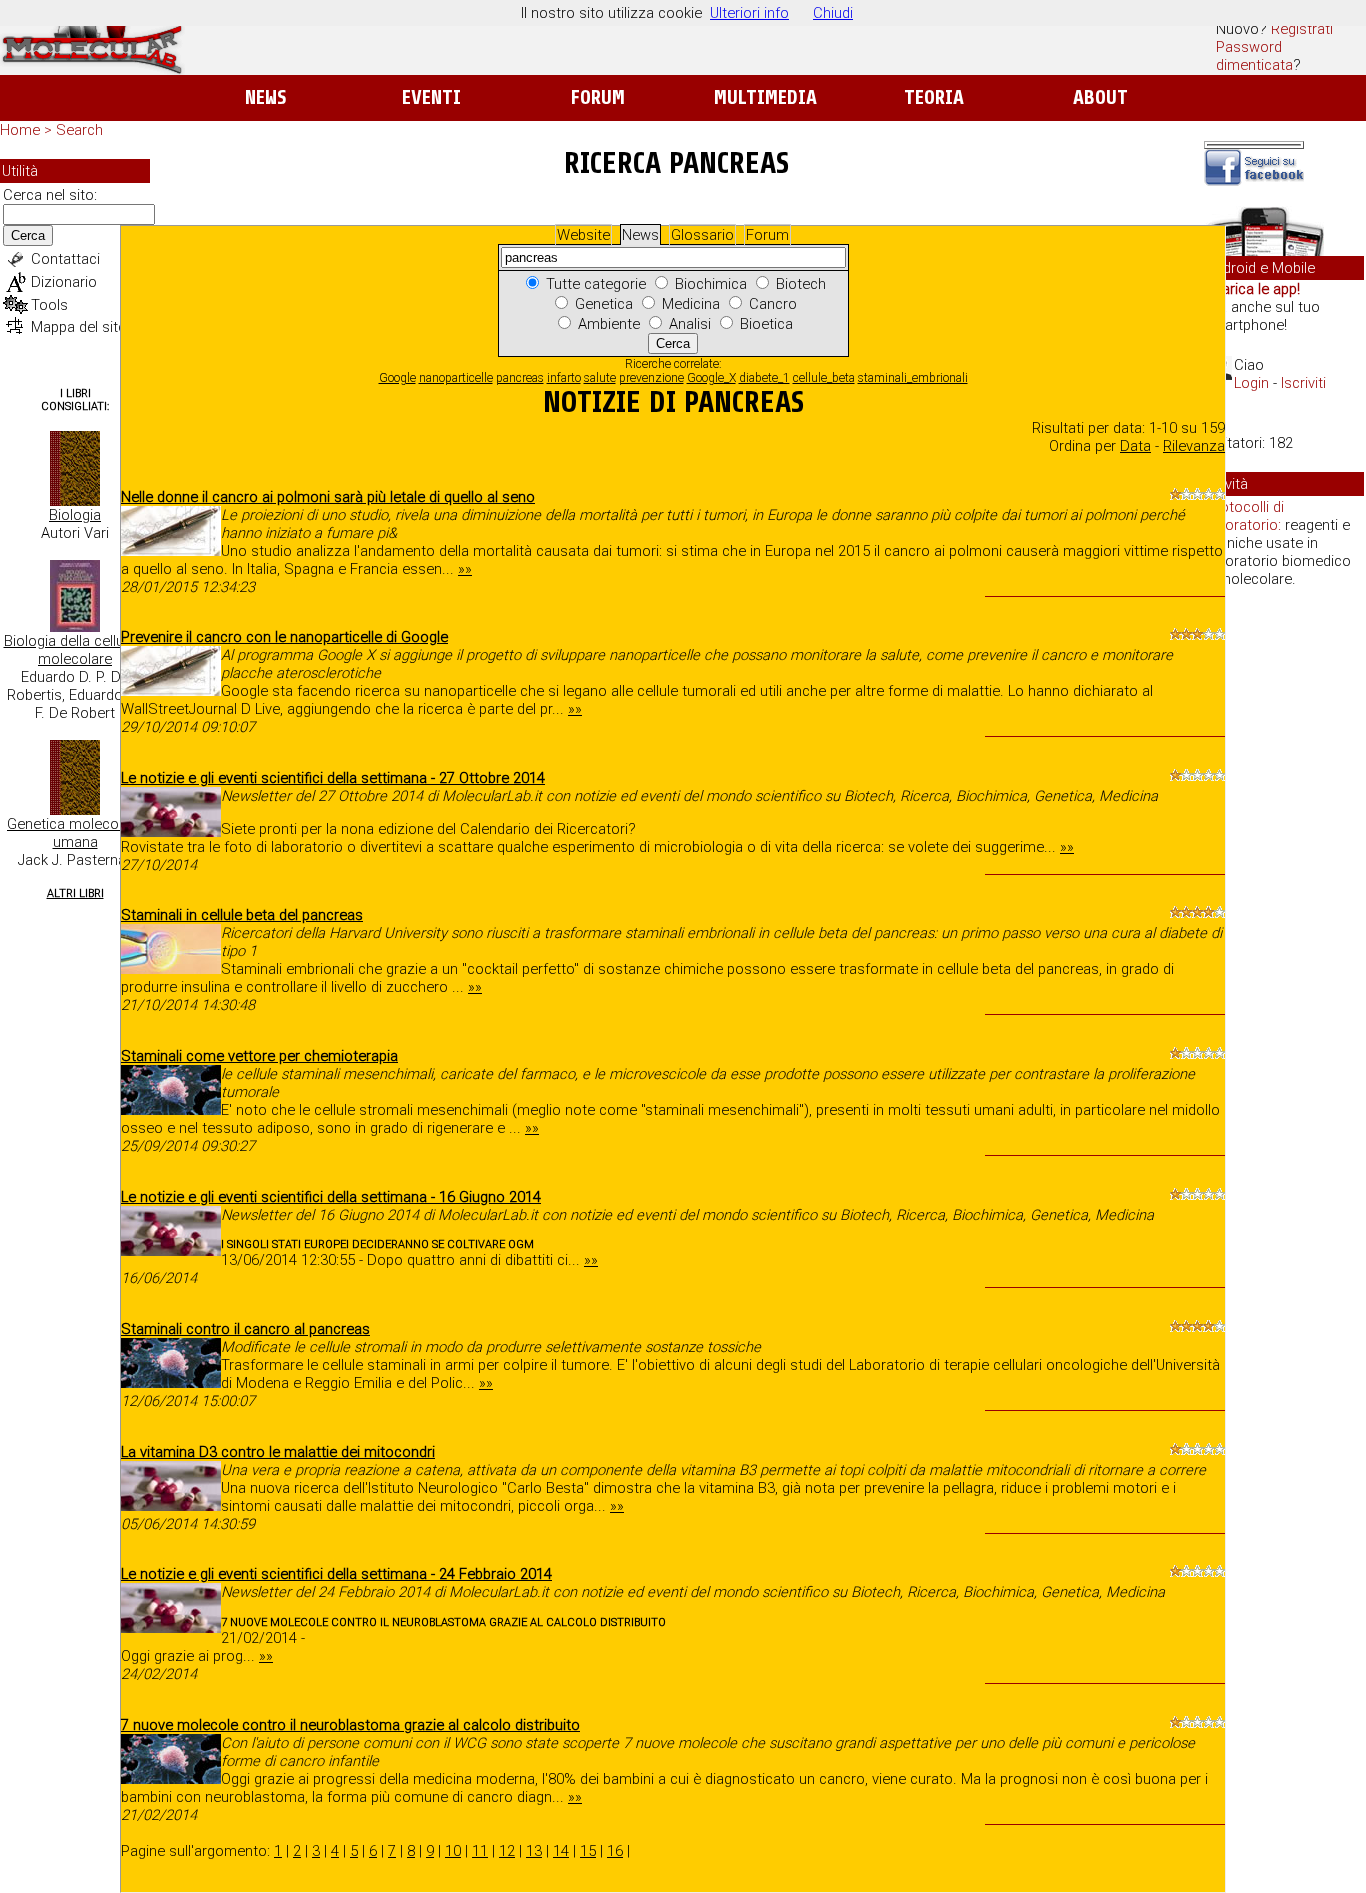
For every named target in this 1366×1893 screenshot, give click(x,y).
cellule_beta (824, 378)
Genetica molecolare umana (75, 833)
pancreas (520, 378)
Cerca (28, 235)
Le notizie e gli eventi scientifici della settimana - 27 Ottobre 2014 (333, 778)
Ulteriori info (749, 13)
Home (20, 130)
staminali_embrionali (913, 378)
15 (588, 1851)
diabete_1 (764, 378)
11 (480, 1851)
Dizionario (64, 282)
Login (1251, 383)
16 (615, 1851)
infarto (564, 378)
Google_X (711, 378)
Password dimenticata (1254, 56)
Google (397, 378)
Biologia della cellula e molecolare (75, 650)
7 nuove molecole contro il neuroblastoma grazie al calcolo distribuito (350, 1725)
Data (1135, 446)
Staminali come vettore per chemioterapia (259, 1056)
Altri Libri (75, 893)
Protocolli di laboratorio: (1245, 516)
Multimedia (765, 97)
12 (507, 1851)
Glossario (702, 235)
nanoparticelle (456, 378)
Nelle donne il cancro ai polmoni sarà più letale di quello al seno (328, 497)
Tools (49, 305)
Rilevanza (1194, 446)
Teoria (934, 97)
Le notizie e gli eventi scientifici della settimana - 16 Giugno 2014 (331, 1197)
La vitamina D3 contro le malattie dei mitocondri (278, 1452)
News (265, 97)
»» (465, 569)
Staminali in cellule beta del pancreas (242, 915)
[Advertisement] (1284, 910)
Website (583, 235)
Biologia (75, 515)
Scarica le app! (1252, 289)
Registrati (1302, 29)
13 (534, 1851)
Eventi (431, 97)
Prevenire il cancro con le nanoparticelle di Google (284, 637)
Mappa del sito (79, 327)
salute (600, 378)
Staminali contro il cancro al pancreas (245, 1329)
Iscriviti (1303, 383)
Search (79, 130)
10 (453, 1851)
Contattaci (65, 259)
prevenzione (651, 378)
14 (561, 1851)
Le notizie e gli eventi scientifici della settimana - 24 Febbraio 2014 (336, 1574)
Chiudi (833, 13)
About (1100, 97)
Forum (597, 97)
